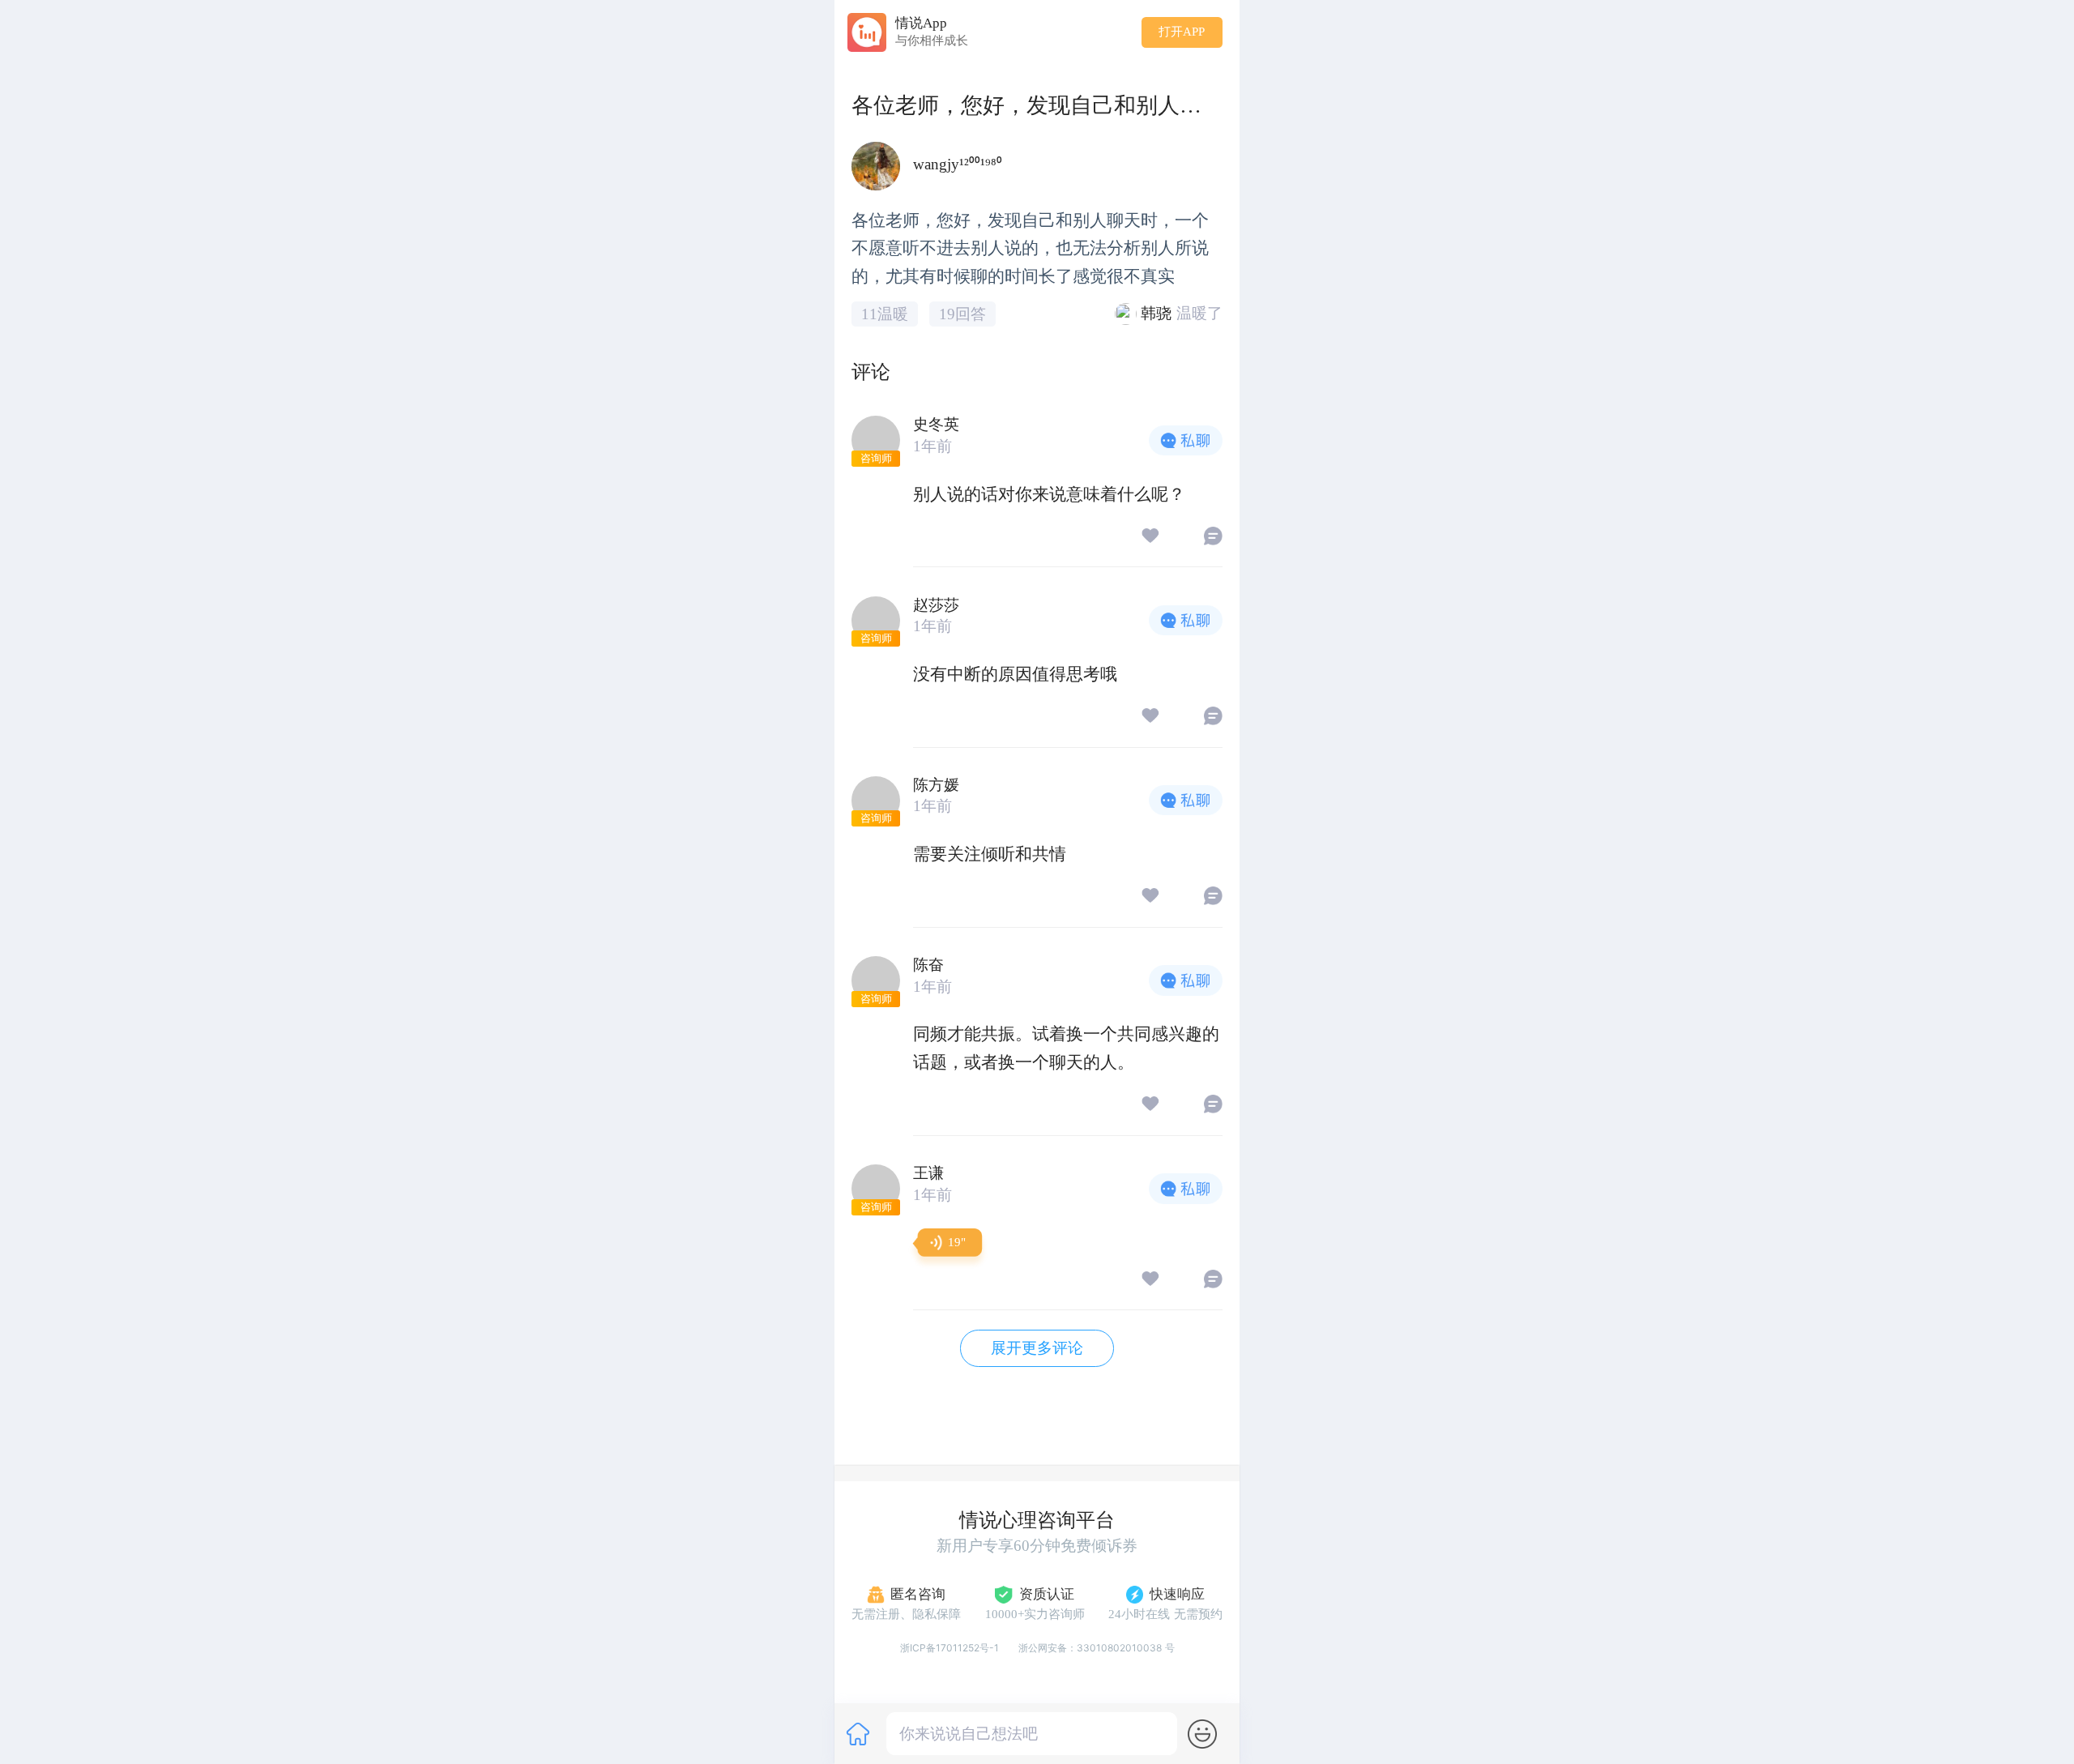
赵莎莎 (936, 605)
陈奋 (928, 965)
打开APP (1182, 32)
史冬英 (936, 424)
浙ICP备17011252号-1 (950, 1648)
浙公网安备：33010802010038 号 (1097, 1648)
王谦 (928, 1173)
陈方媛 (936, 785)
